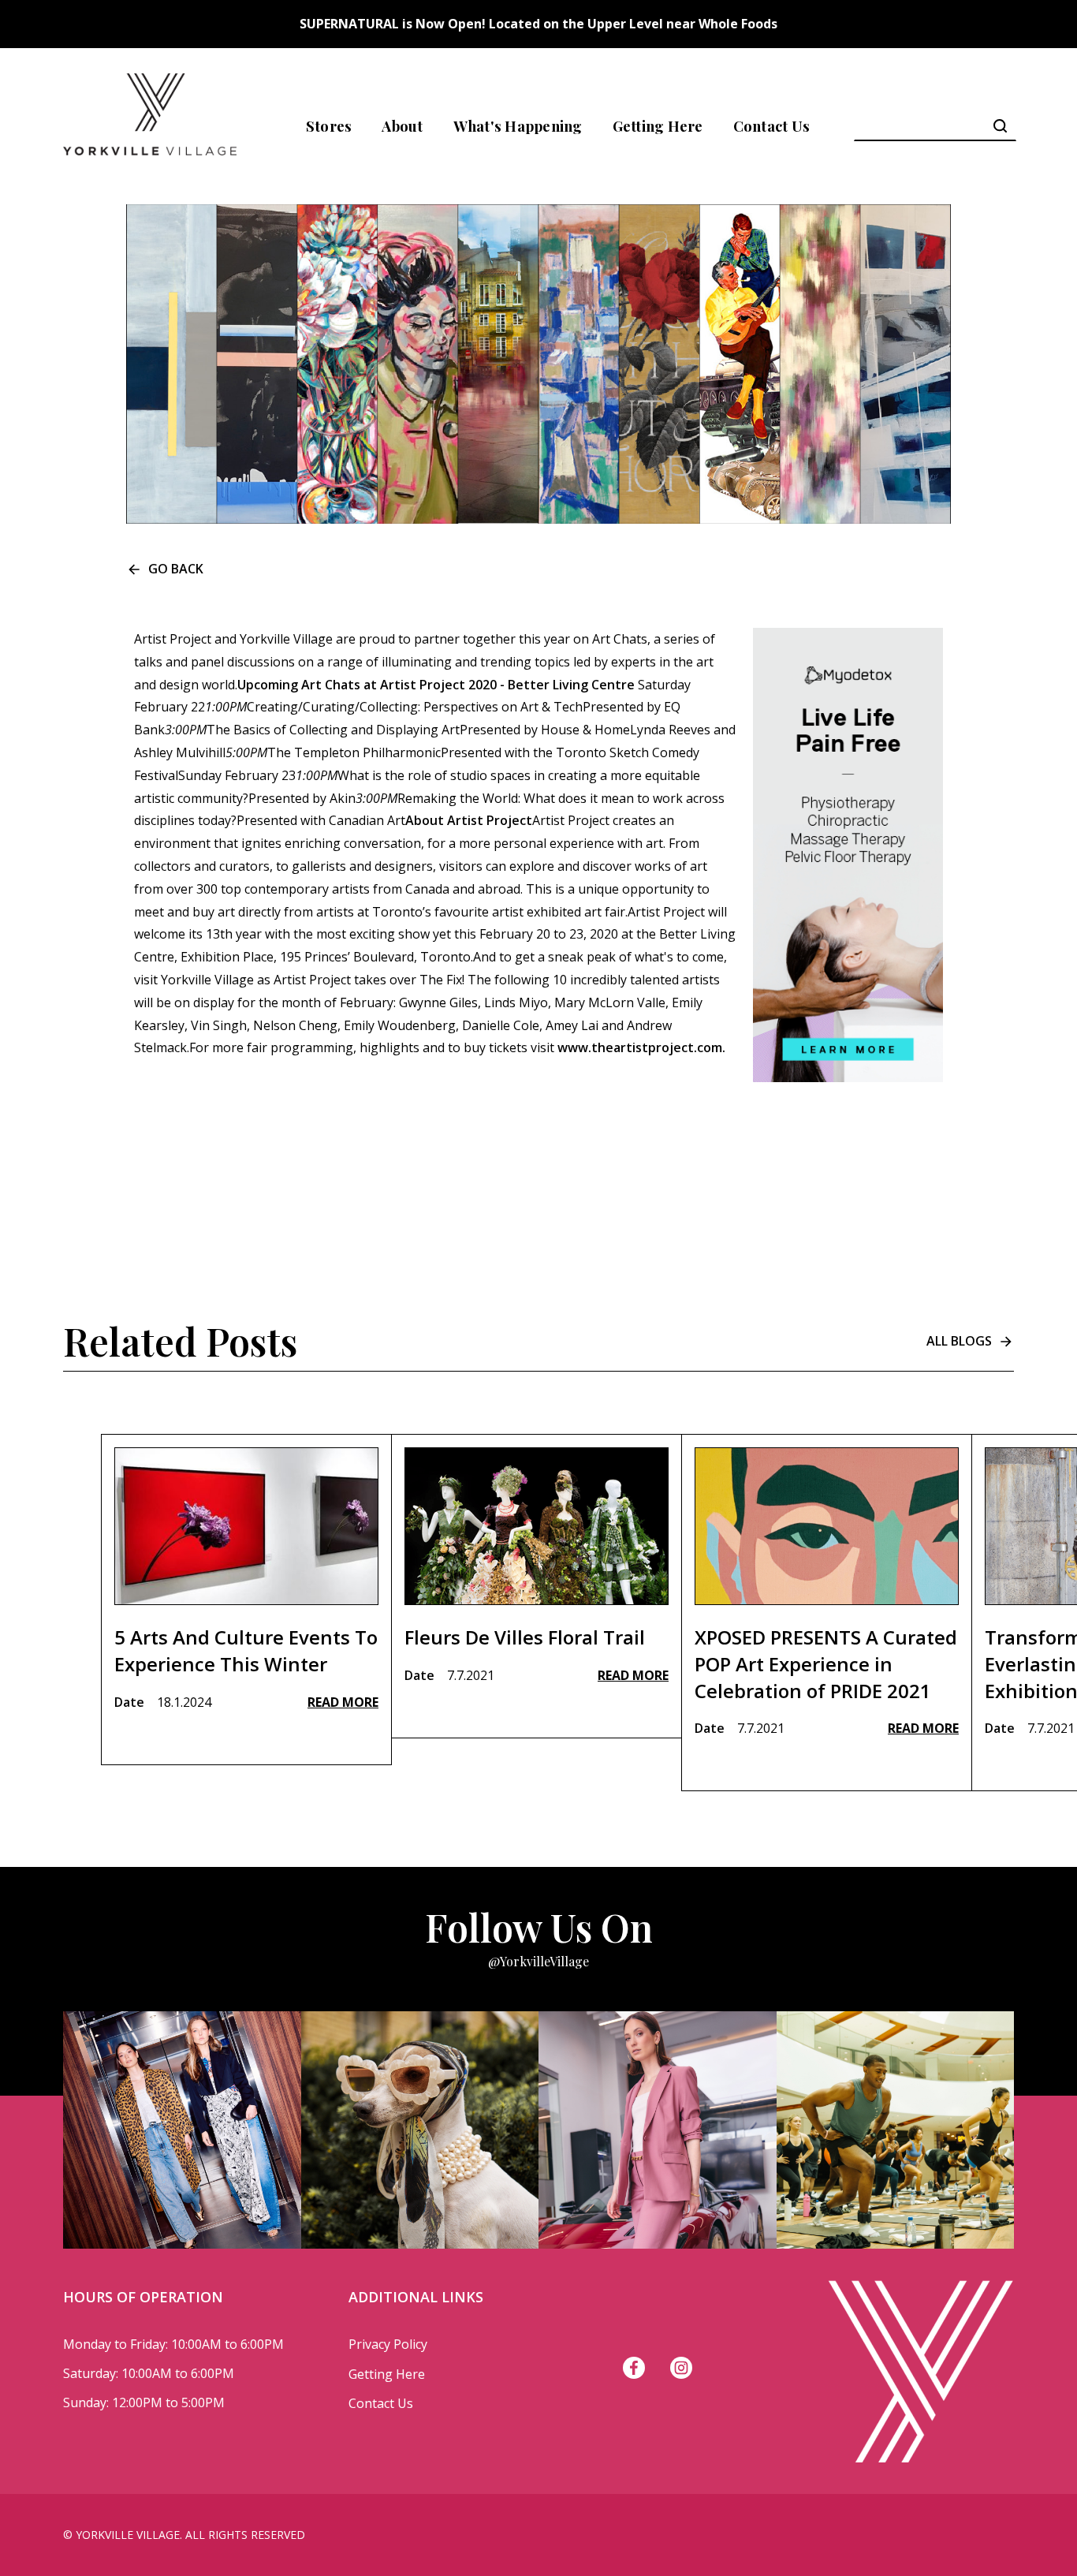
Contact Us (772, 126)
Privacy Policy (388, 2344)
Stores (329, 126)
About (402, 126)
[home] (150, 126)
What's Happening (518, 126)
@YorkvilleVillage (538, 1961)
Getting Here (658, 126)
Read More (343, 1702)
